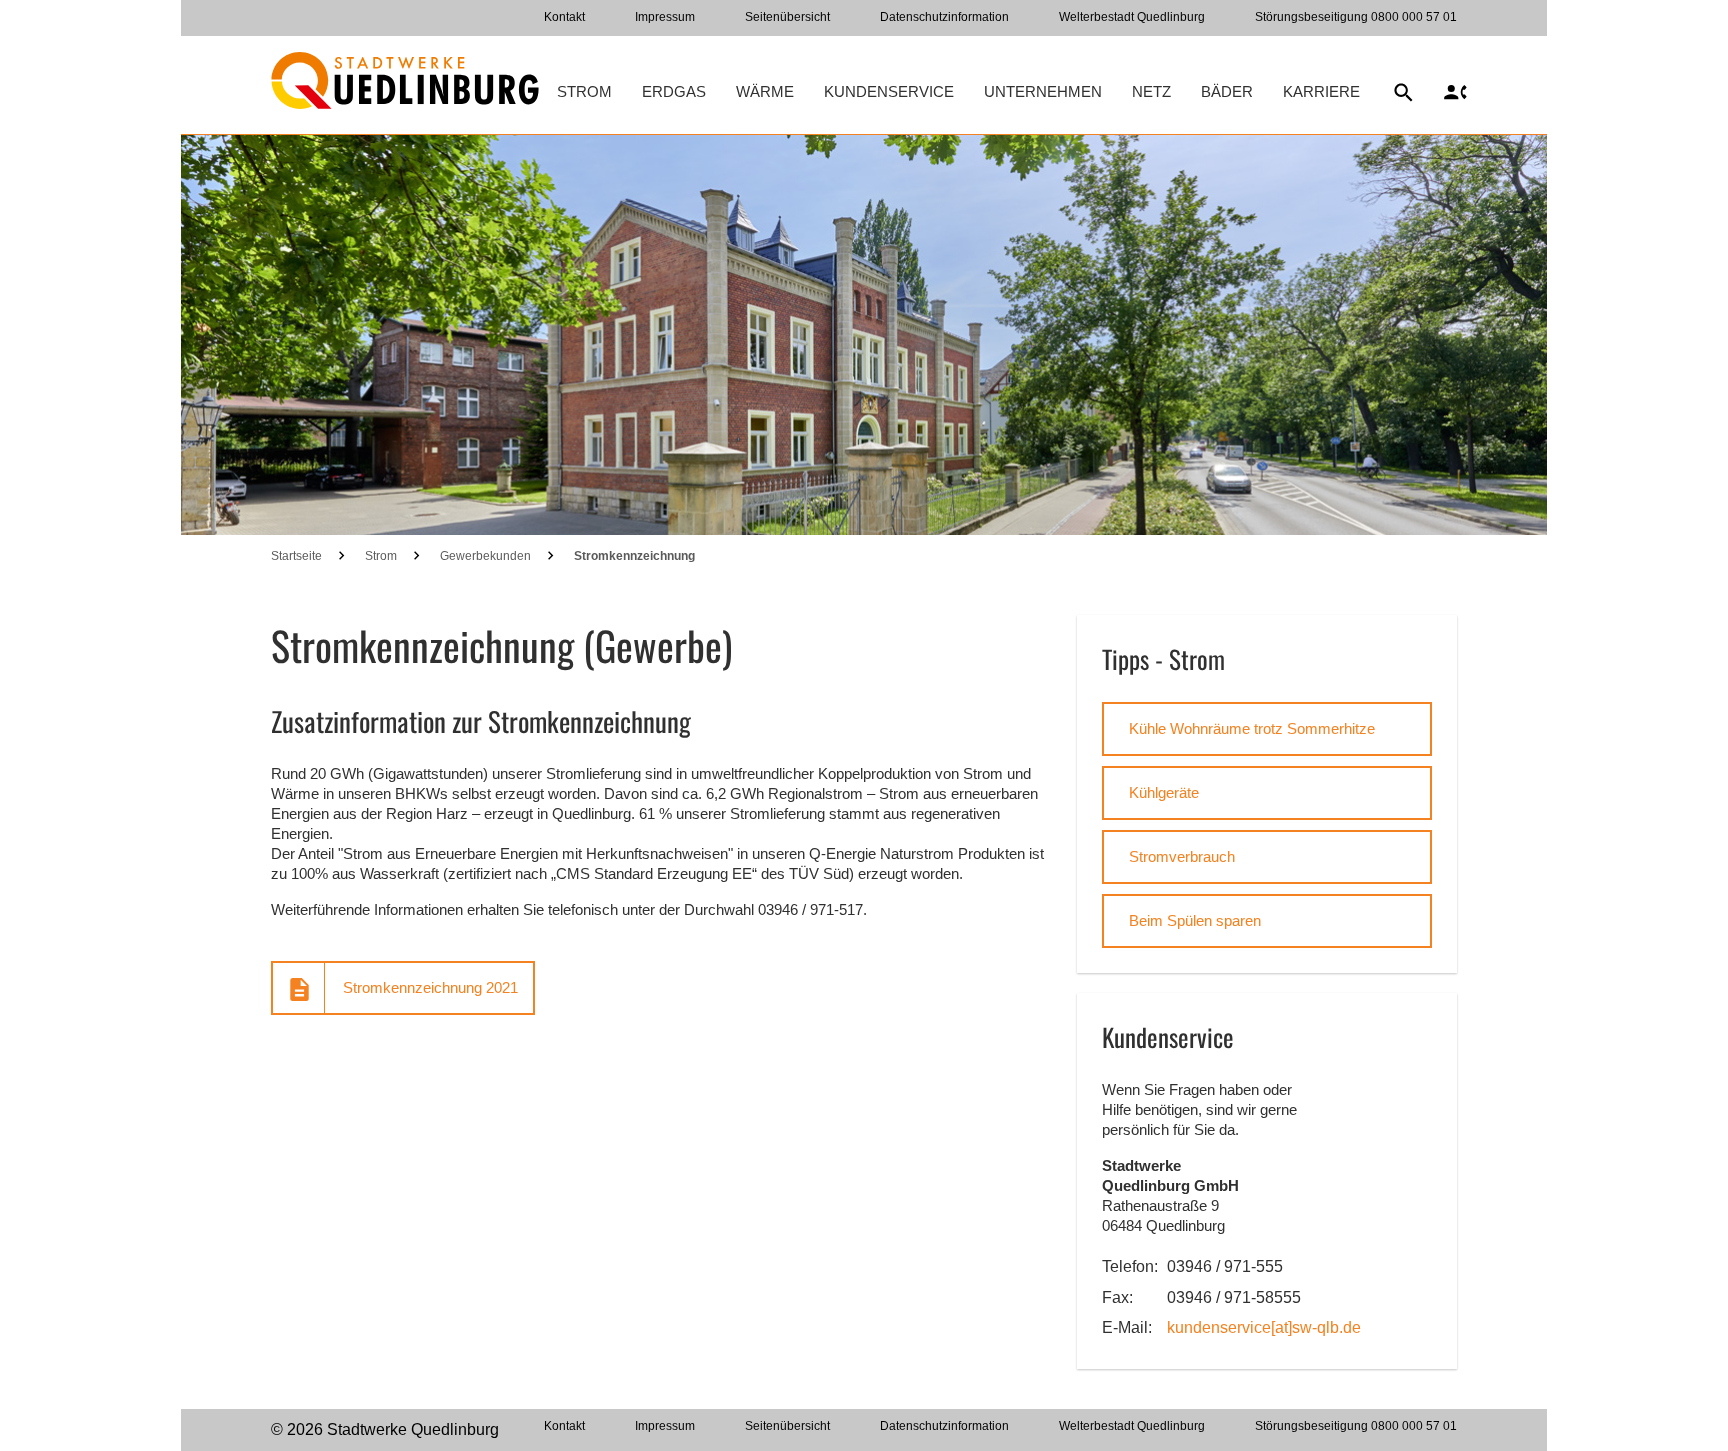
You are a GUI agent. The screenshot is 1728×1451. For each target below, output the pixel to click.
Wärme (765, 91)
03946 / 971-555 (1225, 1266)
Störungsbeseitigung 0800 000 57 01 (1356, 17)
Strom (584, 91)
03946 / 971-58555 (1234, 1297)
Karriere (1321, 91)
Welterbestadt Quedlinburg (1132, 17)
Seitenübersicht (787, 17)
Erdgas (674, 91)
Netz (1151, 91)
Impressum (665, 17)
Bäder (1227, 91)
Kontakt (564, 17)
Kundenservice (889, 91)
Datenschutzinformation (944, 17)
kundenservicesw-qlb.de (1264, 1327)
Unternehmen (1043, 91)
